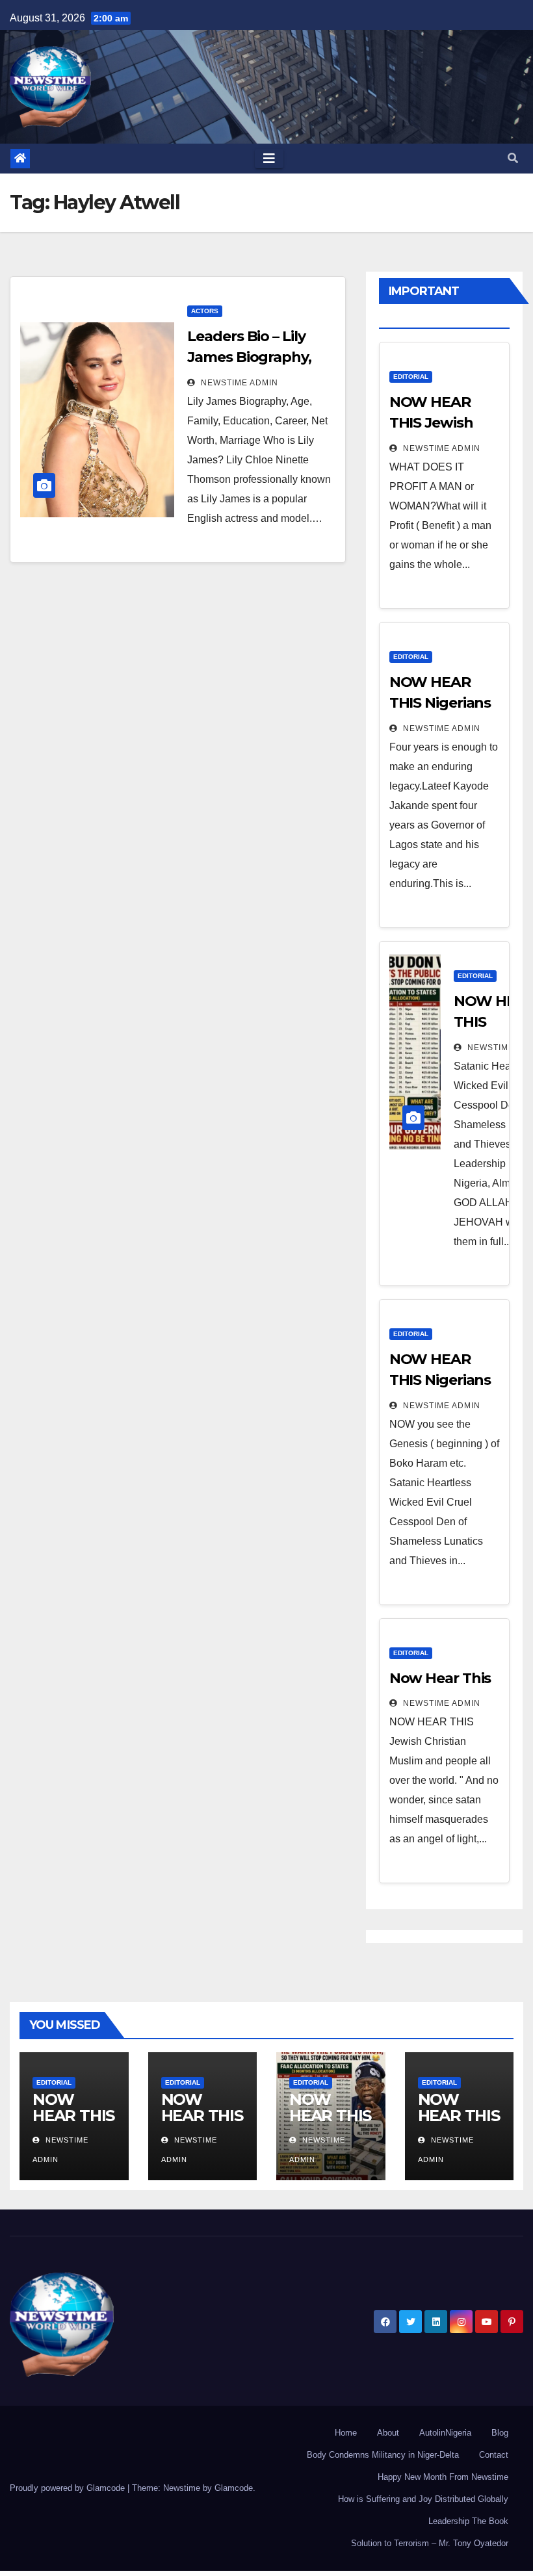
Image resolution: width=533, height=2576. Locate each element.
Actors (205, 311)
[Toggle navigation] (269, 159)
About (388, 2433)
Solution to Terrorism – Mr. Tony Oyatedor (430, 2543)
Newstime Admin (238, 383)
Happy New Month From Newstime (443, 2477)
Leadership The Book (468, 2521)
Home (346, 2433)
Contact (494, 2455)
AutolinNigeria (445, 2433)
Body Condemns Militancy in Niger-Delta (383, 2455)
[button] (513, 158)
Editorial (411, 377)
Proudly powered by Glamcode (69, 2488)
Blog (500, 2433)
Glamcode (234, 2488)
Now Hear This (440, 1678)
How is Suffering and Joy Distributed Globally (423, 2499)
